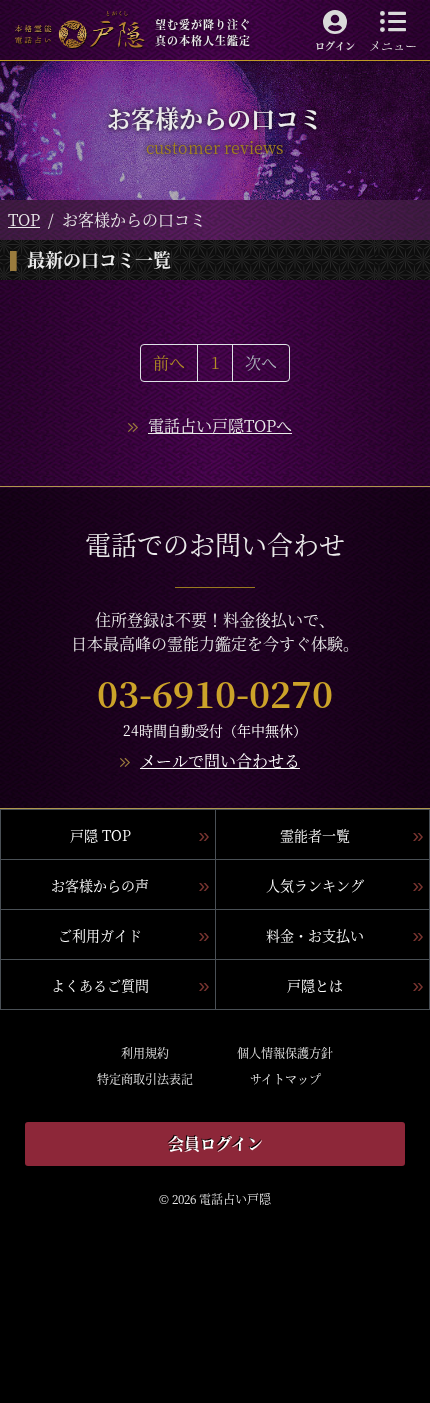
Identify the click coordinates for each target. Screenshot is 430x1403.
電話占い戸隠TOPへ (220, 425)
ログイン (335, 45)
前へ (169, 362)
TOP (24, 219)
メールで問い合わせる (220, 760)
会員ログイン (215, 1143)
